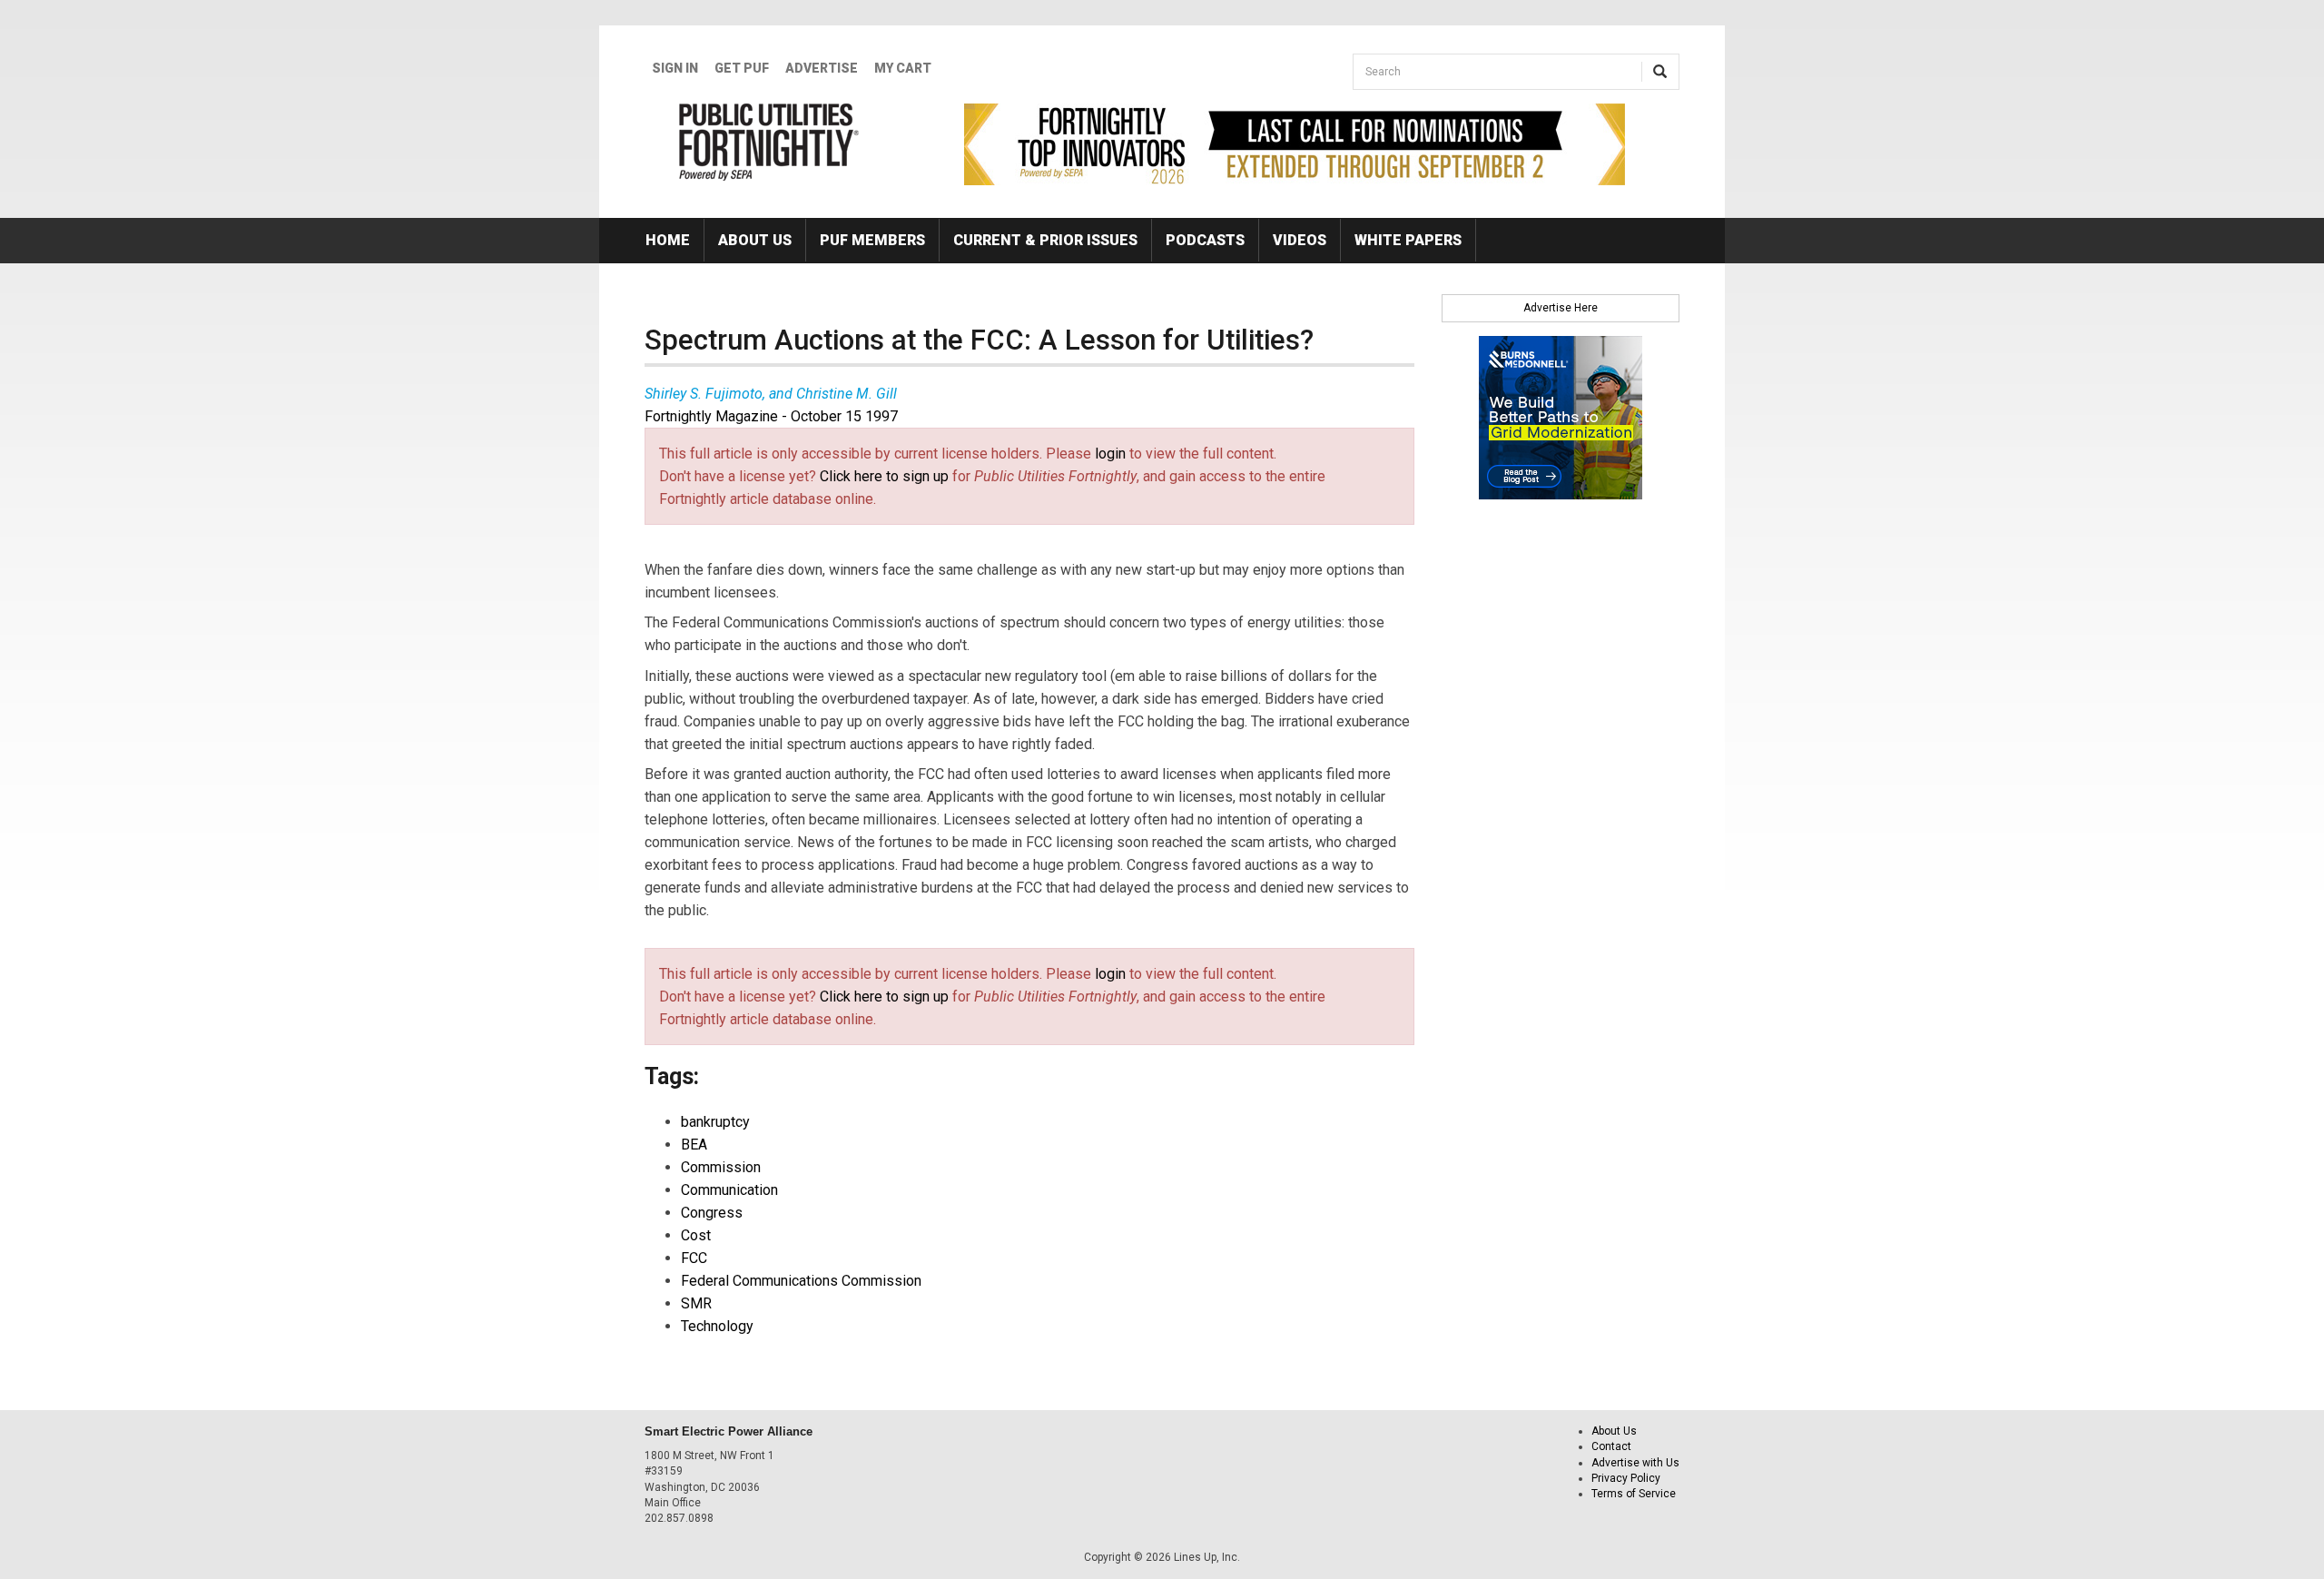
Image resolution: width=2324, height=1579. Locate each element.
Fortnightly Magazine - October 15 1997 (771, 416)
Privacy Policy (1626, 1478)
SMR (696, 1303)
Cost (696, 1235)
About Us (755, 240)
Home (668, 240)
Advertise (822, 68)
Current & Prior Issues (1045, 240)
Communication (729, 1190)
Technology (717, 1326)
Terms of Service (1634, 1494)
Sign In (675, 68)
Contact (1611, 1446)
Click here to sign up (884, 476)
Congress (712, 1213)
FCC (694, 1258)
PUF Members (872, 240)
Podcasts (1205, 240)
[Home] (769, 142)
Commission (721, 1167)
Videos (1300, 240)
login (1110, 454)
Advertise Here (1561, 308)
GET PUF (742, 68)
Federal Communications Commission (801, 1281)
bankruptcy (715, 1122)
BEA (694, 1145)
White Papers (1408, 240)
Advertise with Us (1635, 1463)
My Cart (903, 68)
